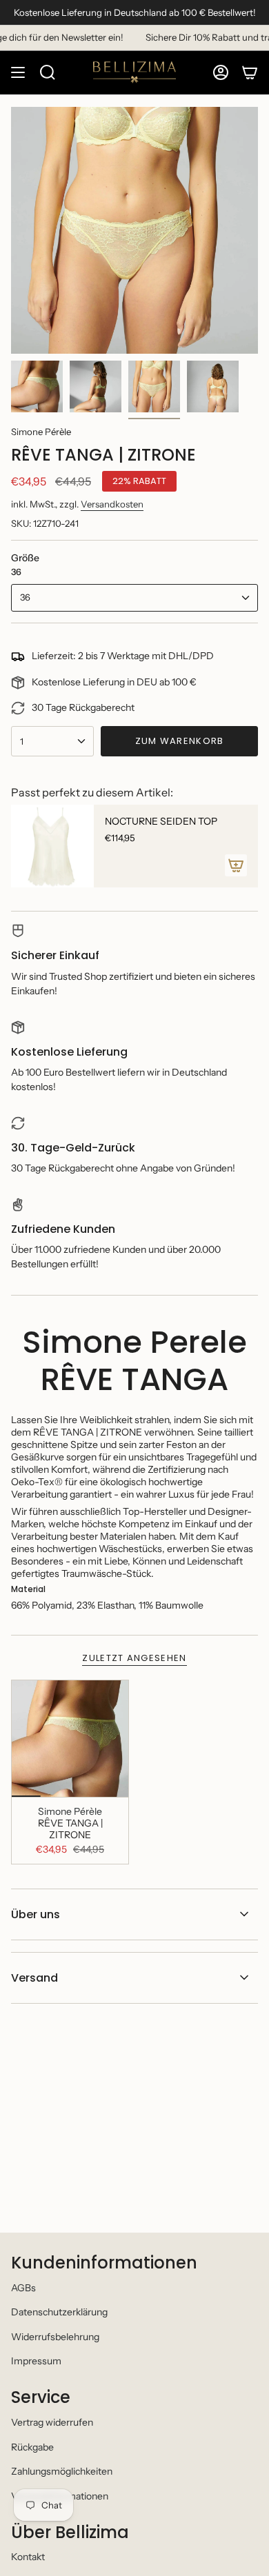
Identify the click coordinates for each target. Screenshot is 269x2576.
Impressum (36, 2361)
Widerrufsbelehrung (55, 2337)
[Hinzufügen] (236, 865)
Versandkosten (112, 504)
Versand (34, 1978)
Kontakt (28, 2557)
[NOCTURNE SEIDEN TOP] (52, 846)
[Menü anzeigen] (18, 72)
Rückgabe (32, 2447)
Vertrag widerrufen (52, 2422)
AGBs (23, 2288)
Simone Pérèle (41, 432)
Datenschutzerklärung (59, 2312)
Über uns (36, 1914)
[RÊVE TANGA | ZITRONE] (70, 1739)
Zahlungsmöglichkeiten (62, 2471)
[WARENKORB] (250, 72)
